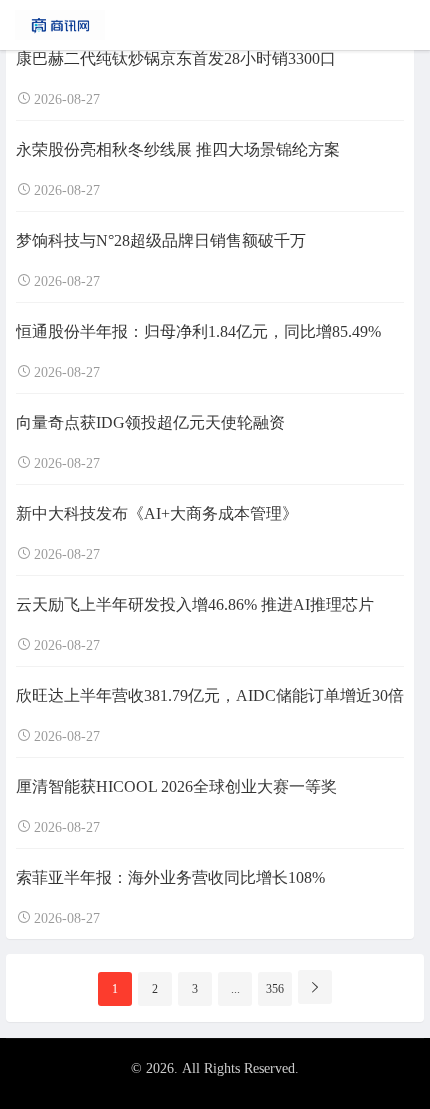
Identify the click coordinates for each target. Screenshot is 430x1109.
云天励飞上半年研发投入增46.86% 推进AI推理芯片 (195, 604)
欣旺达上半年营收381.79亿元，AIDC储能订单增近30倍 (210, 695)
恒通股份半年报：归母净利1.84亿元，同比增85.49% (198, 331)
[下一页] (315, 987)
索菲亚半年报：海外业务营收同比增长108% (170, 877)
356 (275, 989)
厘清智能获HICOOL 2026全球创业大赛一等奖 (176, 786)
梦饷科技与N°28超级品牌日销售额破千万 (161, 240)
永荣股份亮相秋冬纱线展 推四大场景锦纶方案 (178, 149)
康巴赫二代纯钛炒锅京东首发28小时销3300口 (176, 58)
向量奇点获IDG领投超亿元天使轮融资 (150, 422)
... (235, 989)
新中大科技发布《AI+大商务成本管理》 (157, 513)
